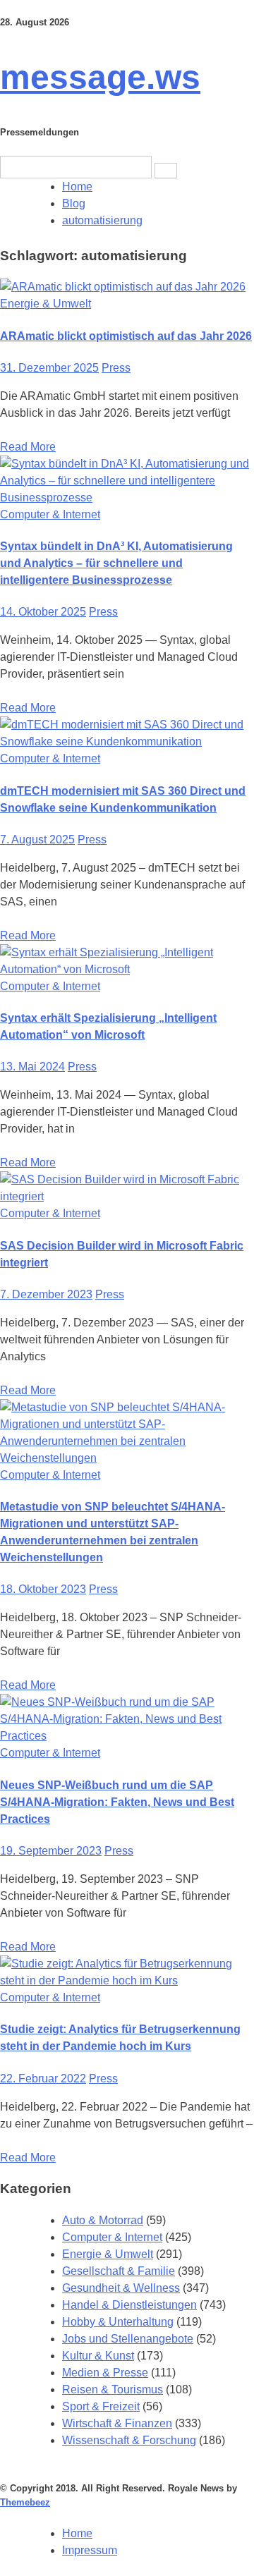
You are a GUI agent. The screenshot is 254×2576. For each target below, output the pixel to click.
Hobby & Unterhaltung (118, 2322)
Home (77, 2533)
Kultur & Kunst (98, 2356)
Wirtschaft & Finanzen (117, 2423)
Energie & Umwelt (46, 304)
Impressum (90, 2550)
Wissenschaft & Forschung (129, 2440)
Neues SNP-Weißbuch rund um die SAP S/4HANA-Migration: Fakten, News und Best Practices (117, 1802)
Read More (28, 447)
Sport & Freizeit (101, 2406)
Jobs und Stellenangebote (128, 2339)
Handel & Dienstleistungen (129, 2305)
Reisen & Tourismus (113, 2389)
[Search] (166, 171)
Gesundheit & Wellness (121, 2288)
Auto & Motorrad (103, 2220)
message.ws (100, 77)
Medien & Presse (105, 2373)
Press (116, 368)
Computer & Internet (50, 514)
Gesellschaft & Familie (119, 2271)
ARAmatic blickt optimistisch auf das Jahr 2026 (126, 336)
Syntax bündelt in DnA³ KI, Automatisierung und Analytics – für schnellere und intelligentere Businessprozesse (116, 563)
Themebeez (25, 2502)
